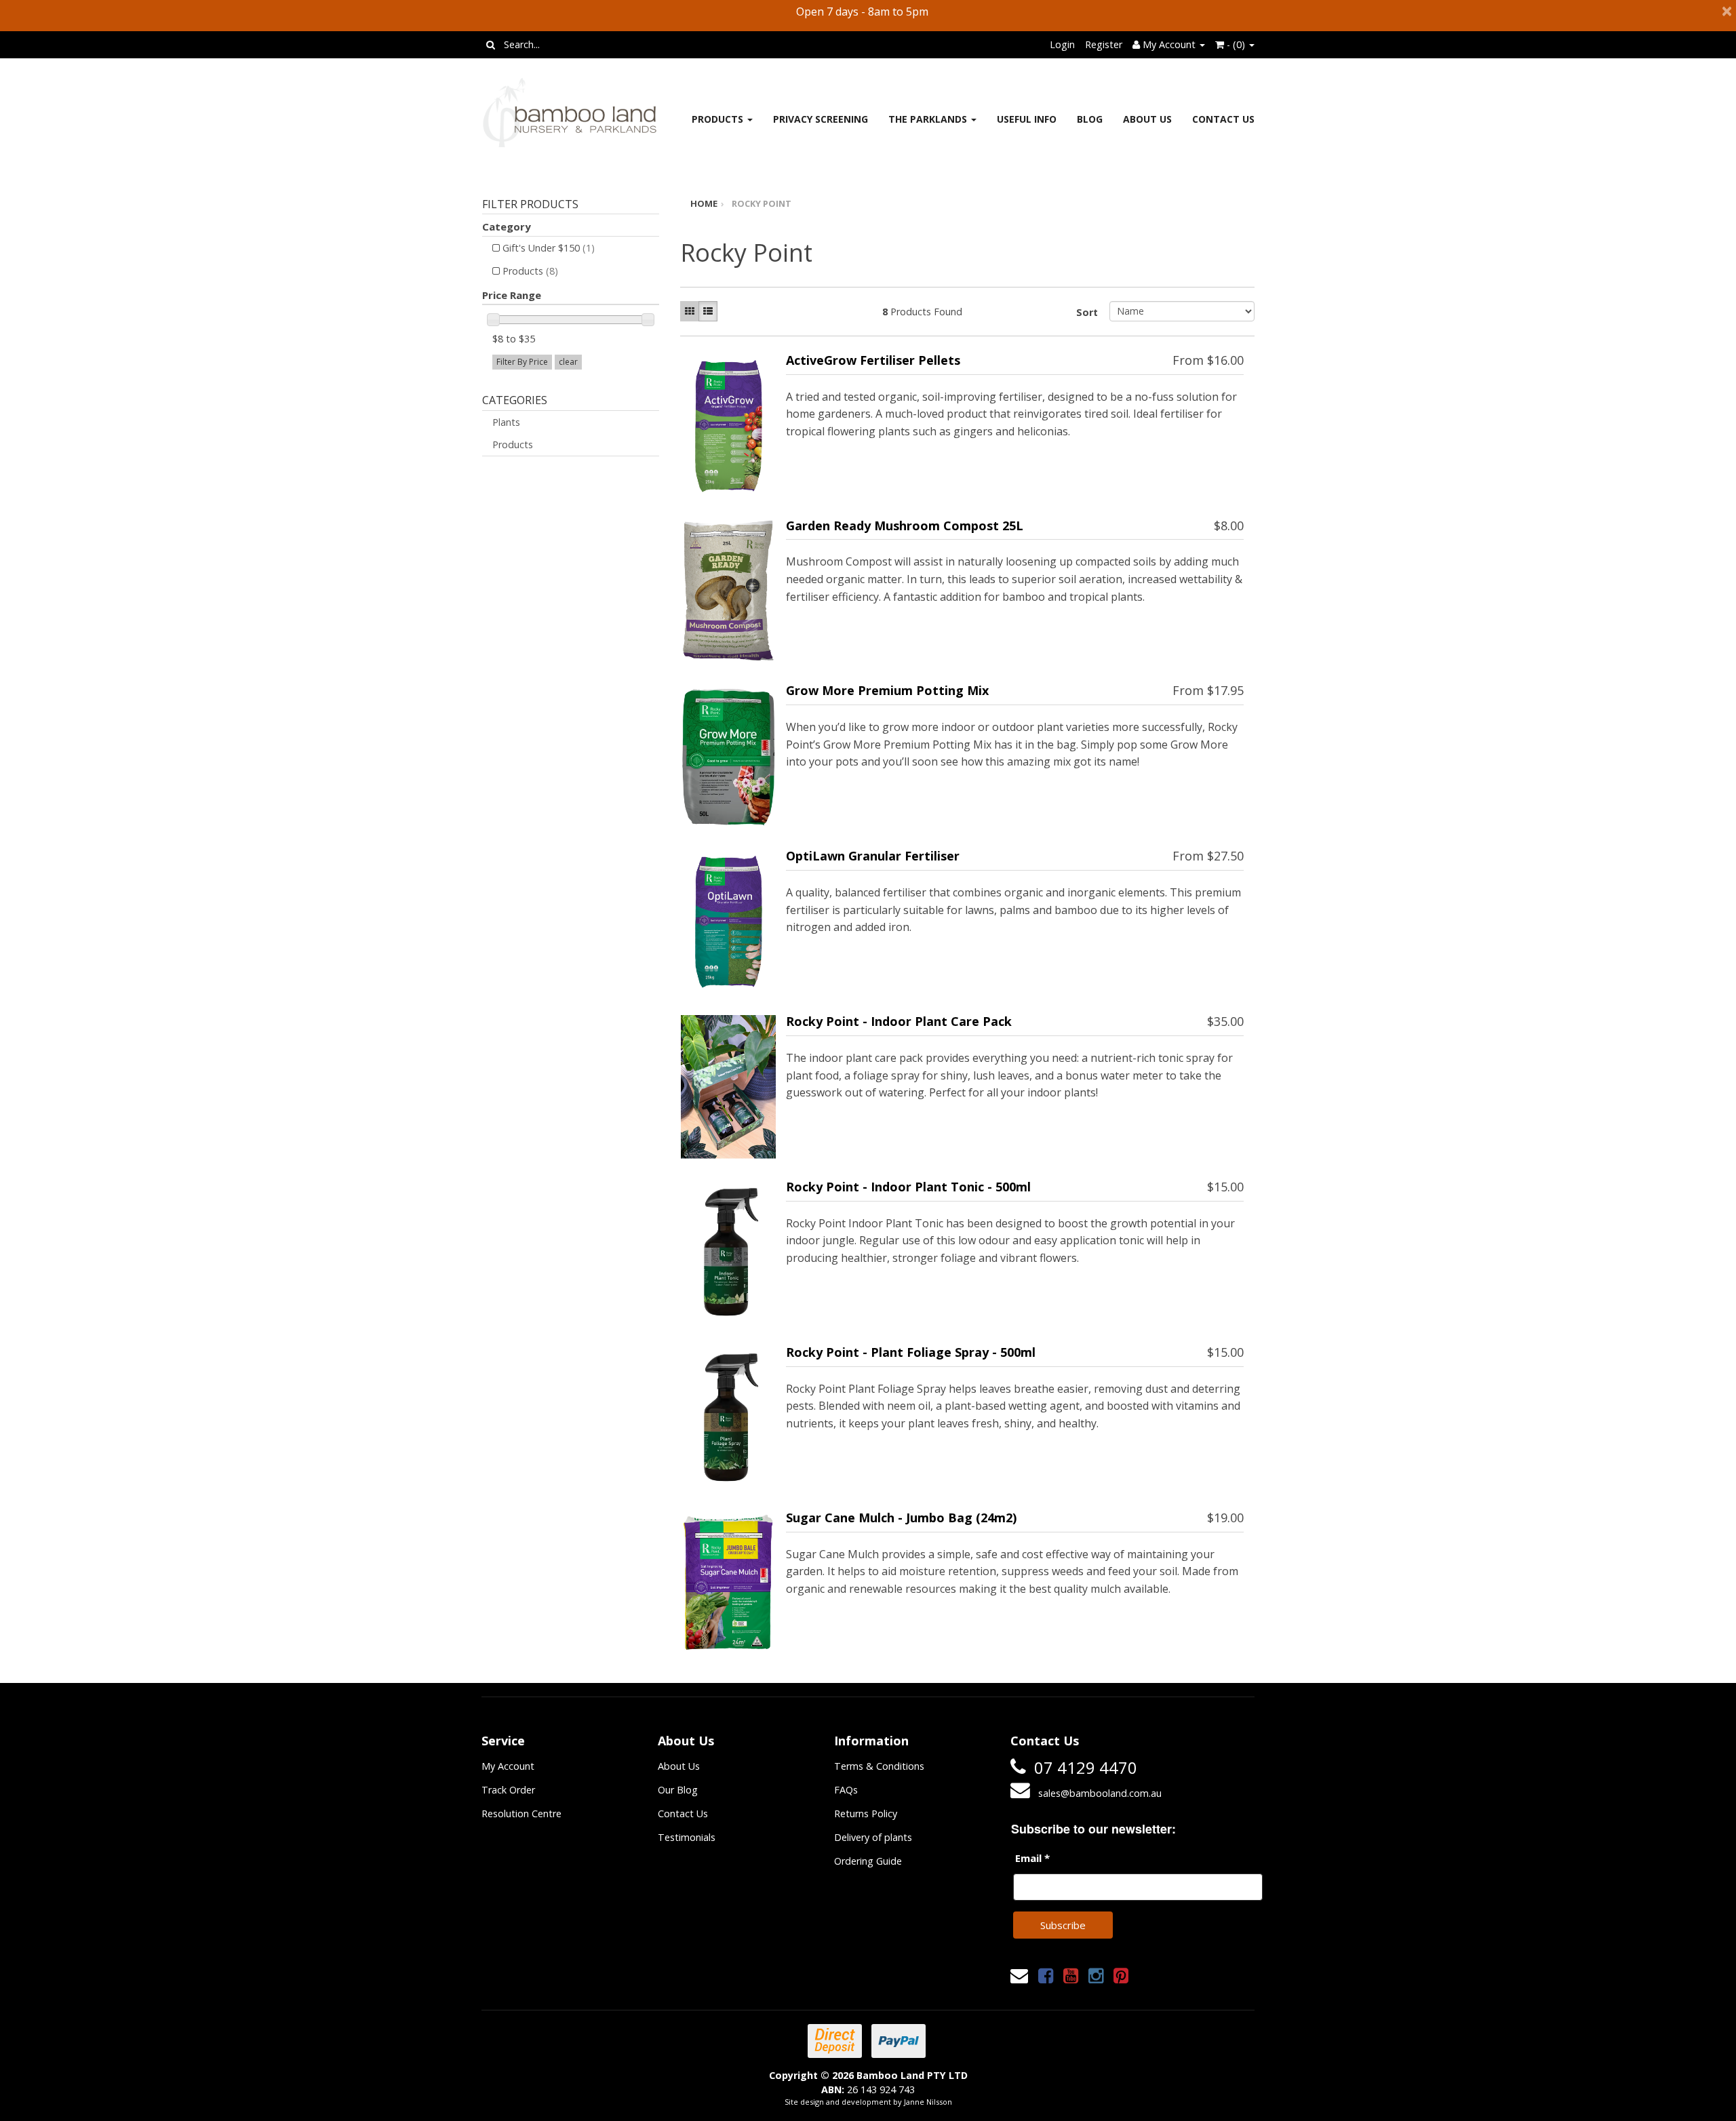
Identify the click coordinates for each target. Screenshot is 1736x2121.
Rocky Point (762, 203)
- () (1236, 44)
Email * (1032, 1858)
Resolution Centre (521, 1813)
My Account (508, 1766)
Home (704, 203)
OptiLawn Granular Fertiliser (873, 856)
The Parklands (929, 119)
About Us (1147, 119)
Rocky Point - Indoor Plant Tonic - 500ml (908, 1187)
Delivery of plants (873, 1837)
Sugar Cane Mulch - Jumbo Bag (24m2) (901, 1518)
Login (1062, 44)
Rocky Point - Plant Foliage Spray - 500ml (911, 1352)
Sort (1087, 312)
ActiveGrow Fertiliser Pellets (873, 360)
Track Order (508, 1790)
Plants (506, 422)
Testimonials (687, 1837)
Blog (1090, 119)
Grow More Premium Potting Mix (887, 690)
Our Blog (678, 1790)
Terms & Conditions (879, 1766)
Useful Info (1027, 119)
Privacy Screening (821, 119)
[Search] (491, 45)
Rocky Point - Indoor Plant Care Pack (899, 1021)
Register (1104, 44)
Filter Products (530, 205)
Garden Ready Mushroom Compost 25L (905, 526)
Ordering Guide (868, 1861)
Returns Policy (866, 1813)
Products (719, 119)
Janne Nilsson (928, 2102)
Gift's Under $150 (549, 248)
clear (568, 362)
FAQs (846, 1790)
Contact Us (1223, 119)
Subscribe (1063, 1925)
